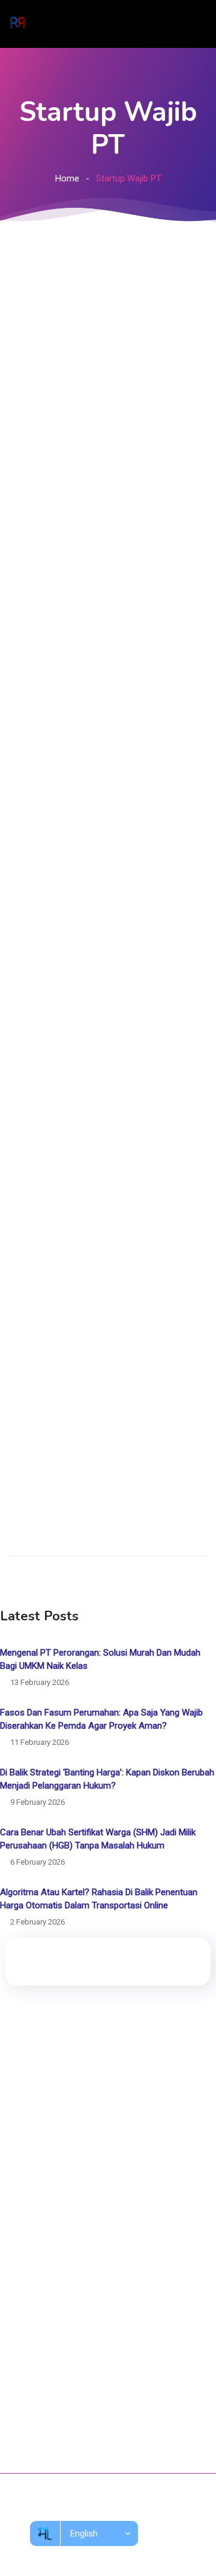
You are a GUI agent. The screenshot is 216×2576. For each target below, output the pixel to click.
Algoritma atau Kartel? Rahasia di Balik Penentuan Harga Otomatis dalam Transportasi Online (99, 1899)
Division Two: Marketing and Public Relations (110, 2215)
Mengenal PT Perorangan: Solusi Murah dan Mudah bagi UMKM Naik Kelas (100, 1659)
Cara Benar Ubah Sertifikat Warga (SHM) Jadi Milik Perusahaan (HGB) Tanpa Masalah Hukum (98, 1839)
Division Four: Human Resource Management (111, 2259)
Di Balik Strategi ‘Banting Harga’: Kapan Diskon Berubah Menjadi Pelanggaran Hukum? (107, 1779)
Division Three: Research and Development (106, 2237)
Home (67, 178)
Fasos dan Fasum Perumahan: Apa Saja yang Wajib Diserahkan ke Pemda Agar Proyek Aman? (101, 1719)
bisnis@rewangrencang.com (81, 2416)
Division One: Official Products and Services (108, 2193)
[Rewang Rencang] (17, 24)
